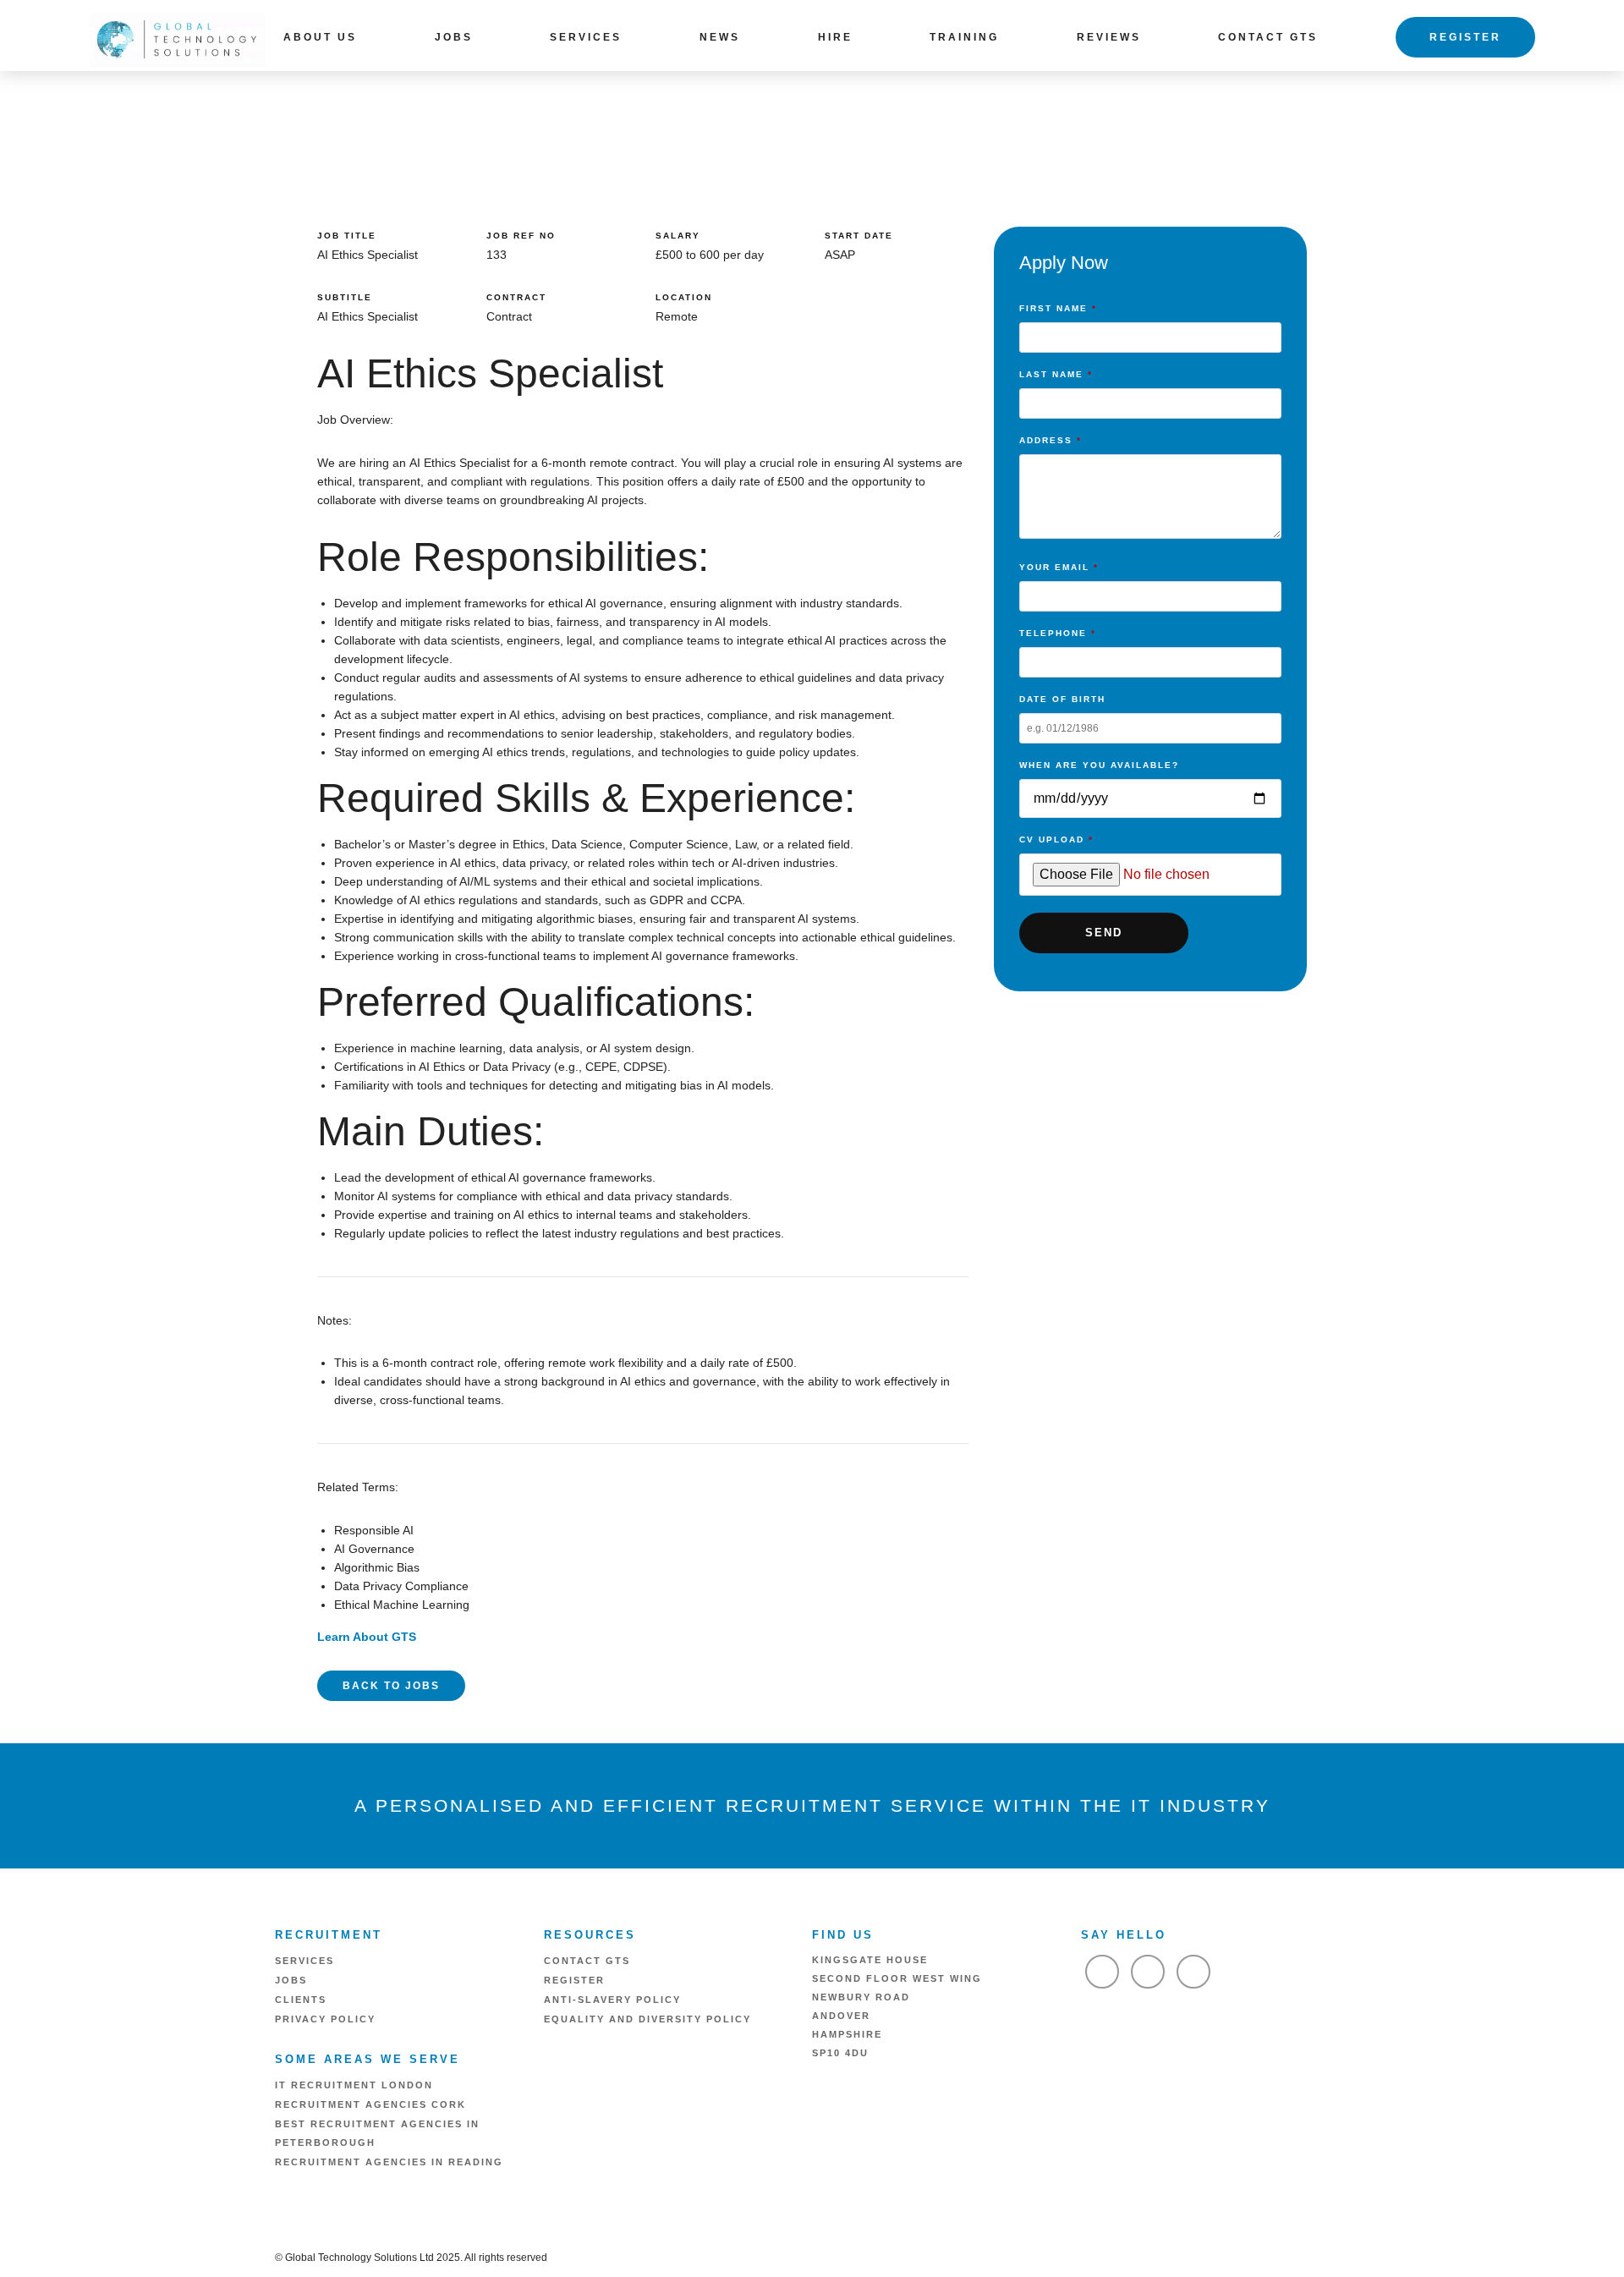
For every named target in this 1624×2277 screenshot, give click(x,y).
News (720, 37)
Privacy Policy (325, 2019)
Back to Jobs (391, 1686)
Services (586, 37)
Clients (301, 2000)
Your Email (1059, 567)
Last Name (1056, 374)
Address (1051, 440)
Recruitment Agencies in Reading (389, 2162)
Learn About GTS (367, 1637)
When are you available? (1099, 765)
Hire (835, 37)
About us (320, 37)
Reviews (1109, 37)
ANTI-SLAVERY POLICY (612, 2000)
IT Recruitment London (354, 2085)
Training (964, 37)
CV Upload (1056, 839)
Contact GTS (1268, 37)
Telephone (1058, 633)
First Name (1058, 308)
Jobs (454, 37)
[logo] (177, 38)
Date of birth (1062, 699)
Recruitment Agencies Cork (370, 2104)
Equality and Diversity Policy (647, 2019)
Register (1465, 37)
